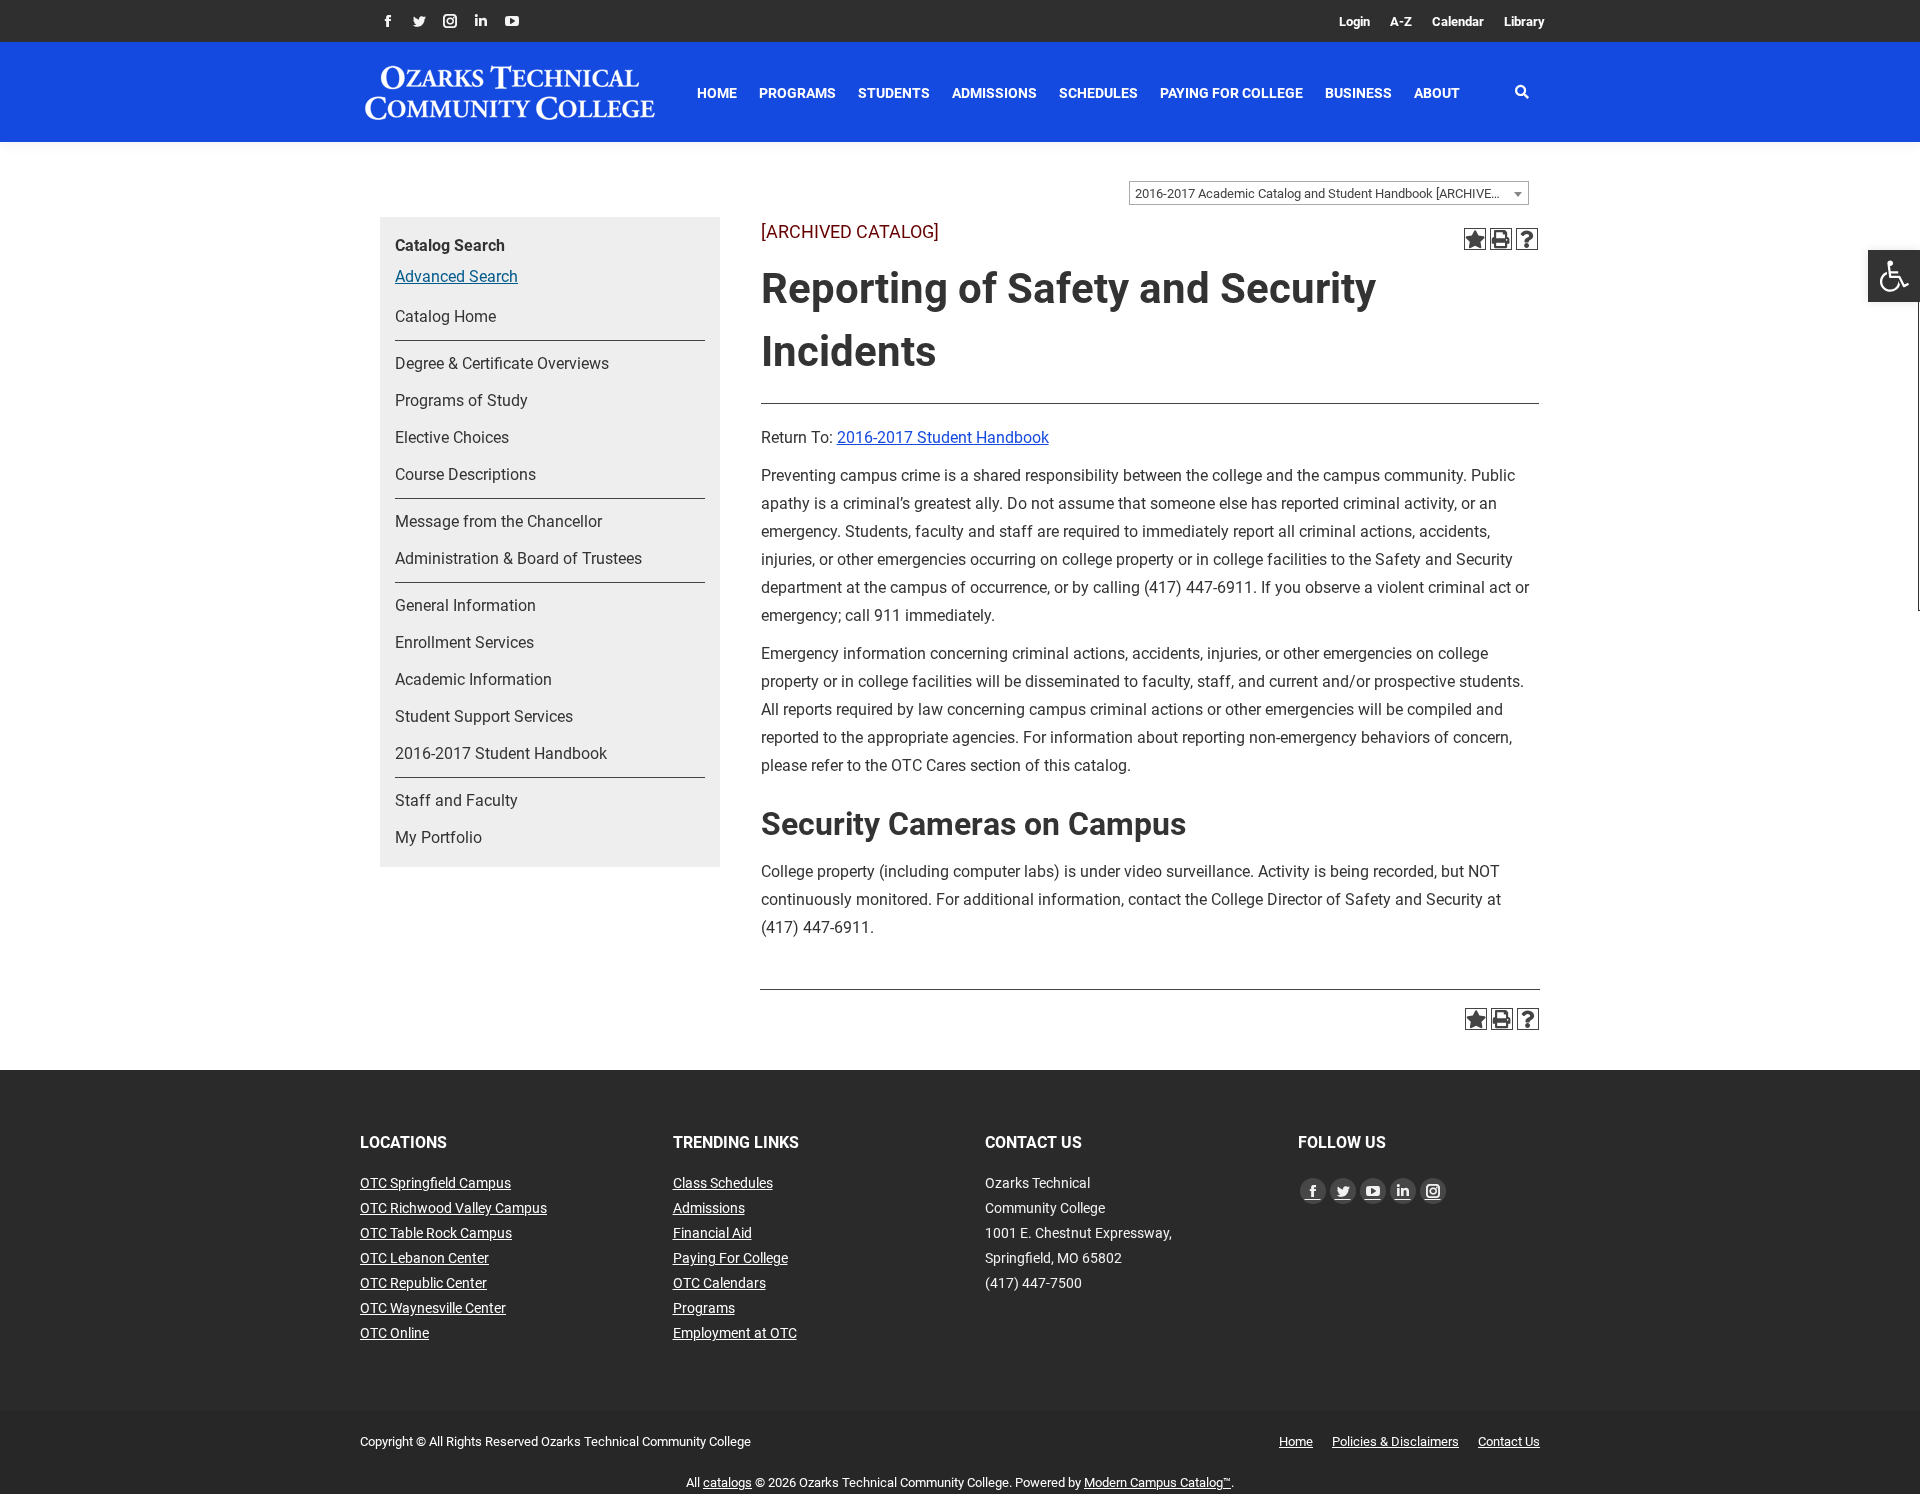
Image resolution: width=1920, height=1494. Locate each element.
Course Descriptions (465, 474)
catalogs (727, 1482)
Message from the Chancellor (498, 521)
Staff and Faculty (456, 800)
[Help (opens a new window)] (1527, 239)
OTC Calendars (719, 1283)
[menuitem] (1354, 21)
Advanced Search (456, 276)
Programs (704, 1308)
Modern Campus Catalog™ (1157, 1482)
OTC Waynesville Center (433, 1308)
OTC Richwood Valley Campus (453, 1208)
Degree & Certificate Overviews (502, 363)
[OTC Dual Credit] (510, 92)
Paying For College (730, 1258)
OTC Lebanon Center (424, 1258)
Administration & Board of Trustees (518, 558)
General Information (465, 605)
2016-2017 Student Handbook (501, 753)
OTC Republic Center (423, 1283)
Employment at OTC (735, 1333)
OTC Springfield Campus (435, 1183)
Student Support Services (484, 716)
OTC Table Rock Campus (436, 1233)
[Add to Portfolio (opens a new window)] (1475, 239)
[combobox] (1329, 193)
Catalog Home (445, 316)
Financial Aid (712, 1233)
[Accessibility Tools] (1894, 276)
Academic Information (473, 679)
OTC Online (394, 1333)
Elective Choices (452, 437)
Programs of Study (461, 400)
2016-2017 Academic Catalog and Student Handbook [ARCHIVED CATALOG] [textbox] (1331, 193)
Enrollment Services (464, 642)
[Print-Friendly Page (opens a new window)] (1501, 239)
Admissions (709, 1208)
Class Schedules (723, 1183)
